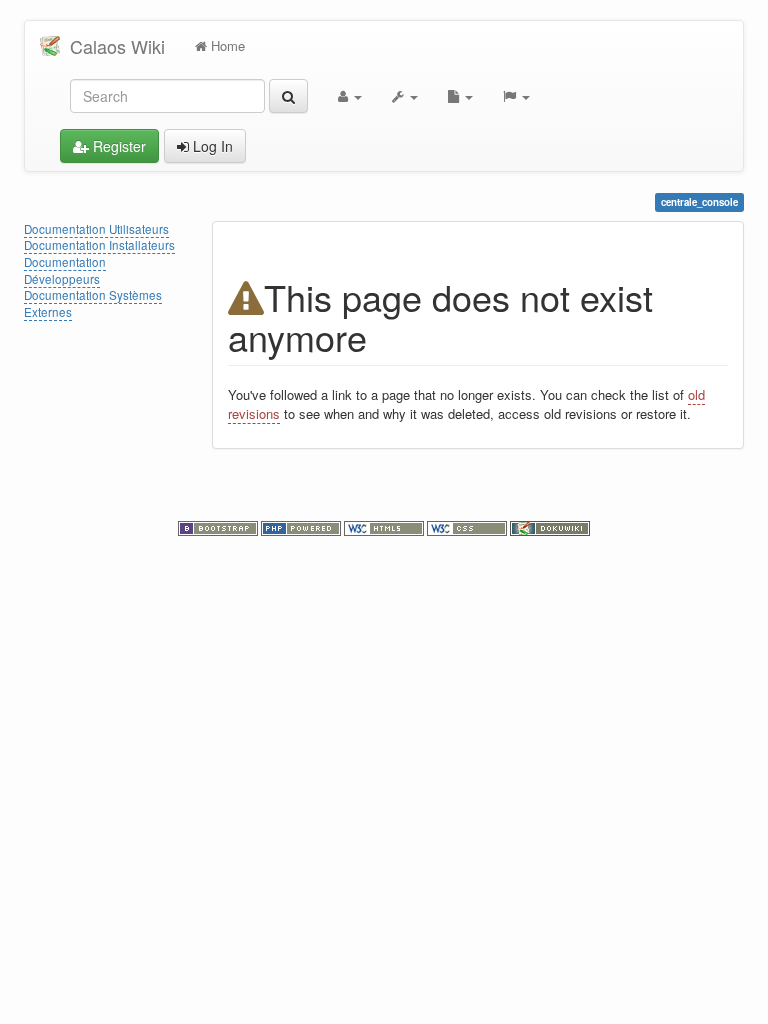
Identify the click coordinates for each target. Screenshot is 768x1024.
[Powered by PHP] (302, 526)
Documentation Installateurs (99, 245)
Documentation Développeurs (65, 270)
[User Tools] (350, 96)
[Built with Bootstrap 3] (219, 526)
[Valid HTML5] (385, 526)
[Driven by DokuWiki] (550, 526)
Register (117, 146)
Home (226, 45)
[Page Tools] (460, 96)
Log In (211, 146)
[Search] (288, 96)
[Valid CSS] (468, 526)
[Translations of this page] (516, 96)
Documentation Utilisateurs (96, 229)
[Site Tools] (405, 96)
